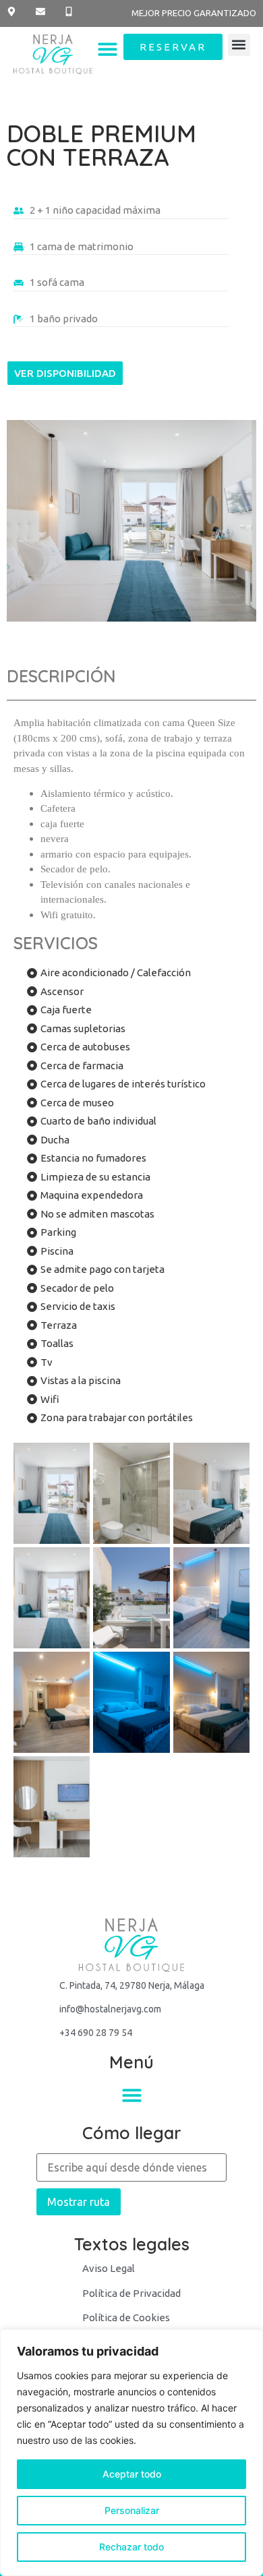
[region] (131, 2453)
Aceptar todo (132, 2474)
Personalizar (132, 2510)
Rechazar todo (131, 2547)
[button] (108, 50)
